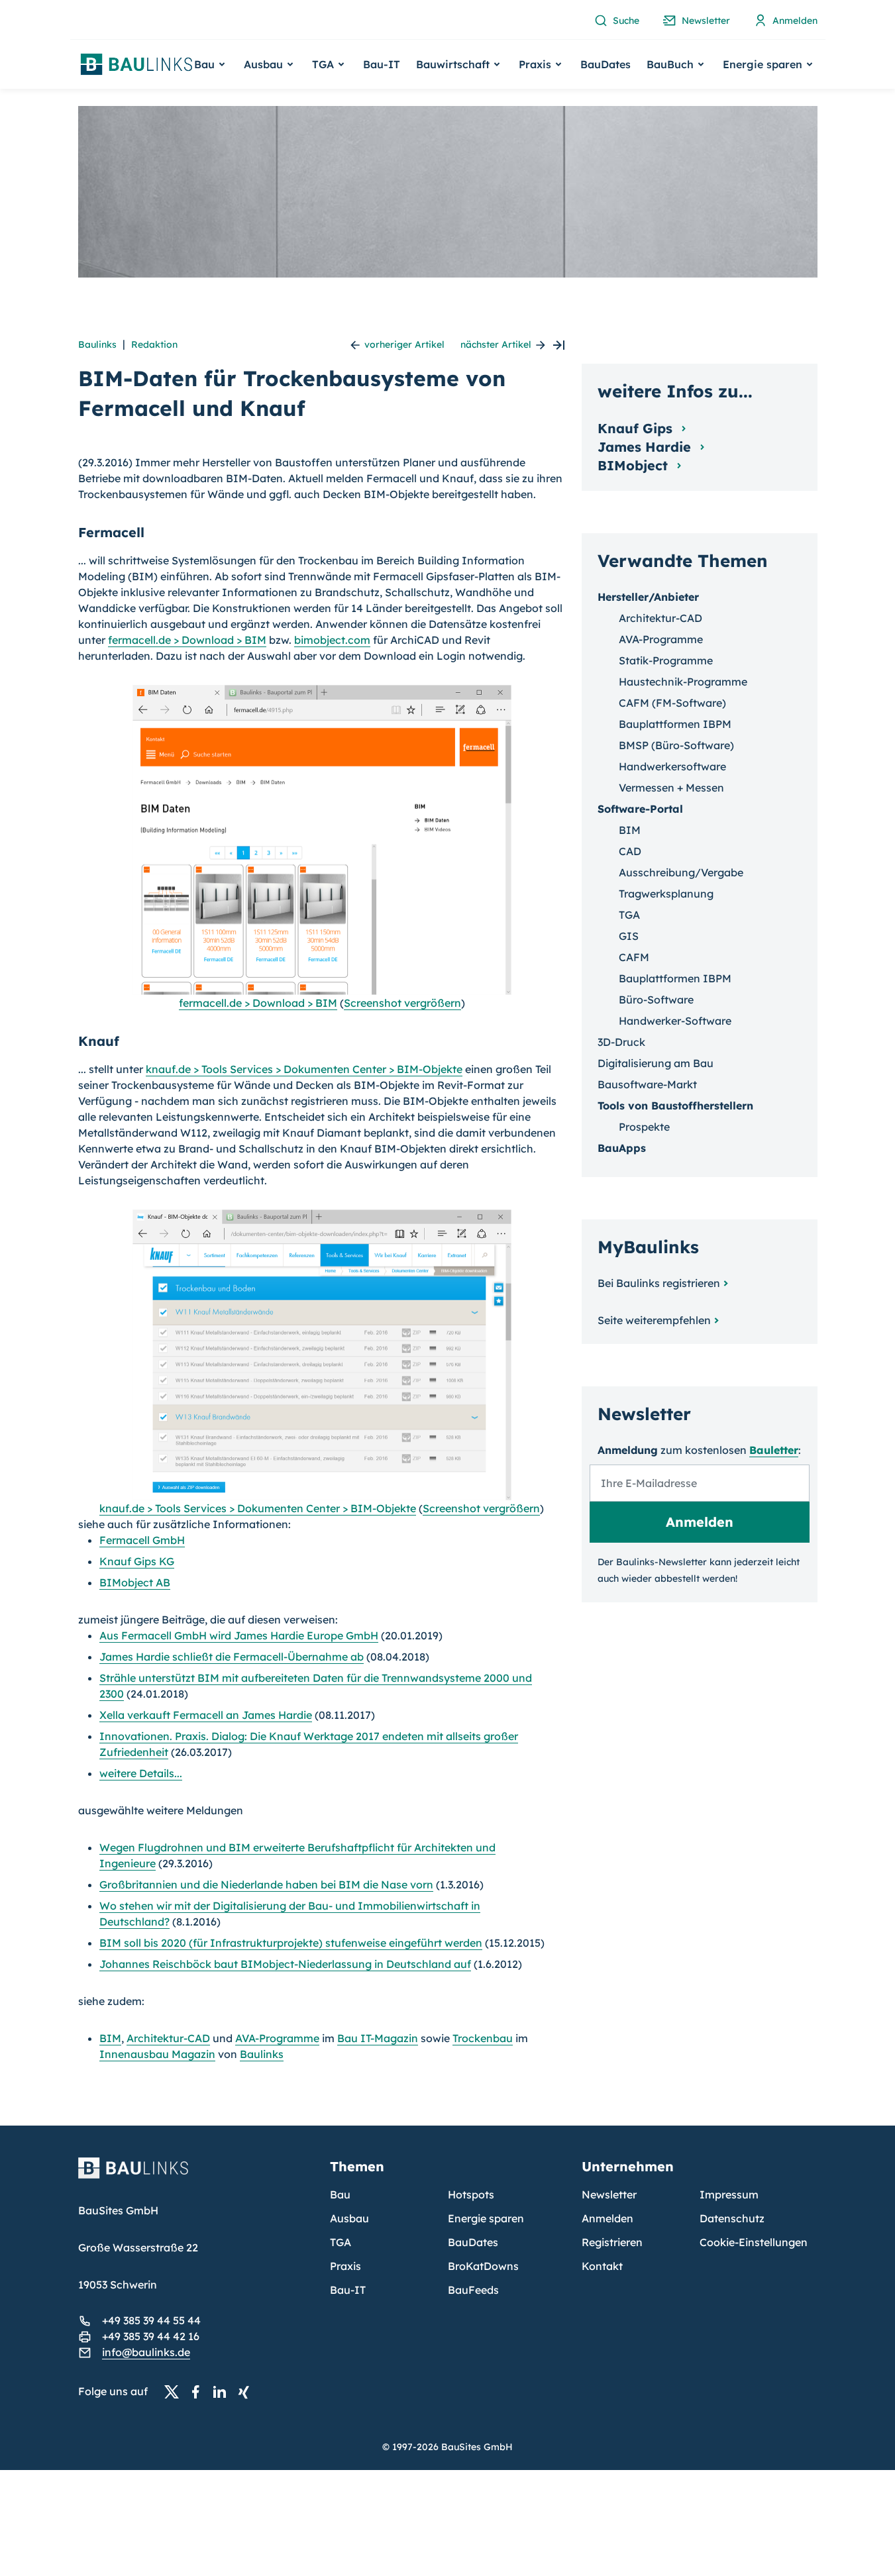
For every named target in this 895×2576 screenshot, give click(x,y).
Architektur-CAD (168, 2038)
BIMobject (635, 465)
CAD (630, 851)
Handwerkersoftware (672, 766)
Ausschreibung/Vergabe (681, 872)
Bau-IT (382, 64)
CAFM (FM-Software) (672, 703)
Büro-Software (656, 1000)
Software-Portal (640, 809)
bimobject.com (332, 640)
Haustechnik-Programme (683, 682)
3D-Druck (621, 1042)
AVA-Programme (277, 2038)
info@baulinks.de (146, 2352)
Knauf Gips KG (137, 1561)
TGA (629, 915)
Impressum (729, 2194)
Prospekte (644, 1127)
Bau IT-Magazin (378, 2038)
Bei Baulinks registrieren (659, 1283)
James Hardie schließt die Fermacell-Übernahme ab (232, 1657)
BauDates (605, 64)
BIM (110, 2038)
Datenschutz (732, 2218)
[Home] (196, 2176)
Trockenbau (483, 2038)
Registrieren (612, 2242)
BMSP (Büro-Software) (676, 745)
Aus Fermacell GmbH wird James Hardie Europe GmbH (239, 1635)
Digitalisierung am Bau (656, 1063)
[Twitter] (176, 2392)
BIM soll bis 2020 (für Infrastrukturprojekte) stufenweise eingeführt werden (291, 1943)
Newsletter (609, 2194)
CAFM (634, 957)
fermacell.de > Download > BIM (187, 640)
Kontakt (602, 2266)
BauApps (622, 1148)
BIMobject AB (135, 1582)
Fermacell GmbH (142, 1540)
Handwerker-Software (675, 1021)
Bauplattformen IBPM (675, 724)
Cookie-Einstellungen (754, 2242)
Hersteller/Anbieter (648, 597)
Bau (340, 2194)
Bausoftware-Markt (647, 1084)
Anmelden (607, 2218)
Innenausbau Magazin (157, 2054)
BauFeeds (473, 2290)
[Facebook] (199, 2392)
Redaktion (154, 344)
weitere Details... (141, 1773)
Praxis (345, 2266)
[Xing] (247, 2392)
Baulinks (97, 344)
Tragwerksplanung (666, 894)
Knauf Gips (637, 428)
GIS (629, 936)
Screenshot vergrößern (402, 1003)
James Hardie (646, 447)
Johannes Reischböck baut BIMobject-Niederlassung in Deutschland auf (285, 1964)
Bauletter (774, 1450)
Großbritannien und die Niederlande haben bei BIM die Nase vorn (266, 1884)
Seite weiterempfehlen (654, 1320)
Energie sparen (486, 2218)
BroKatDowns (483, 2266)
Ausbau (349, 2218)
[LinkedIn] (223, 2392)
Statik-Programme (666, 660)
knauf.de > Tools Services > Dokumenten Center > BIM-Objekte (304, 1069)
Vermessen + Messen (671, 788)
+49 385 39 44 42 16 (151, 2336)
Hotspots (471, 2194)
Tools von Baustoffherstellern (675, 1106)
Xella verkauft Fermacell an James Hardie (206, 1715)
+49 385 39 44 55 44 (151, 2320)
